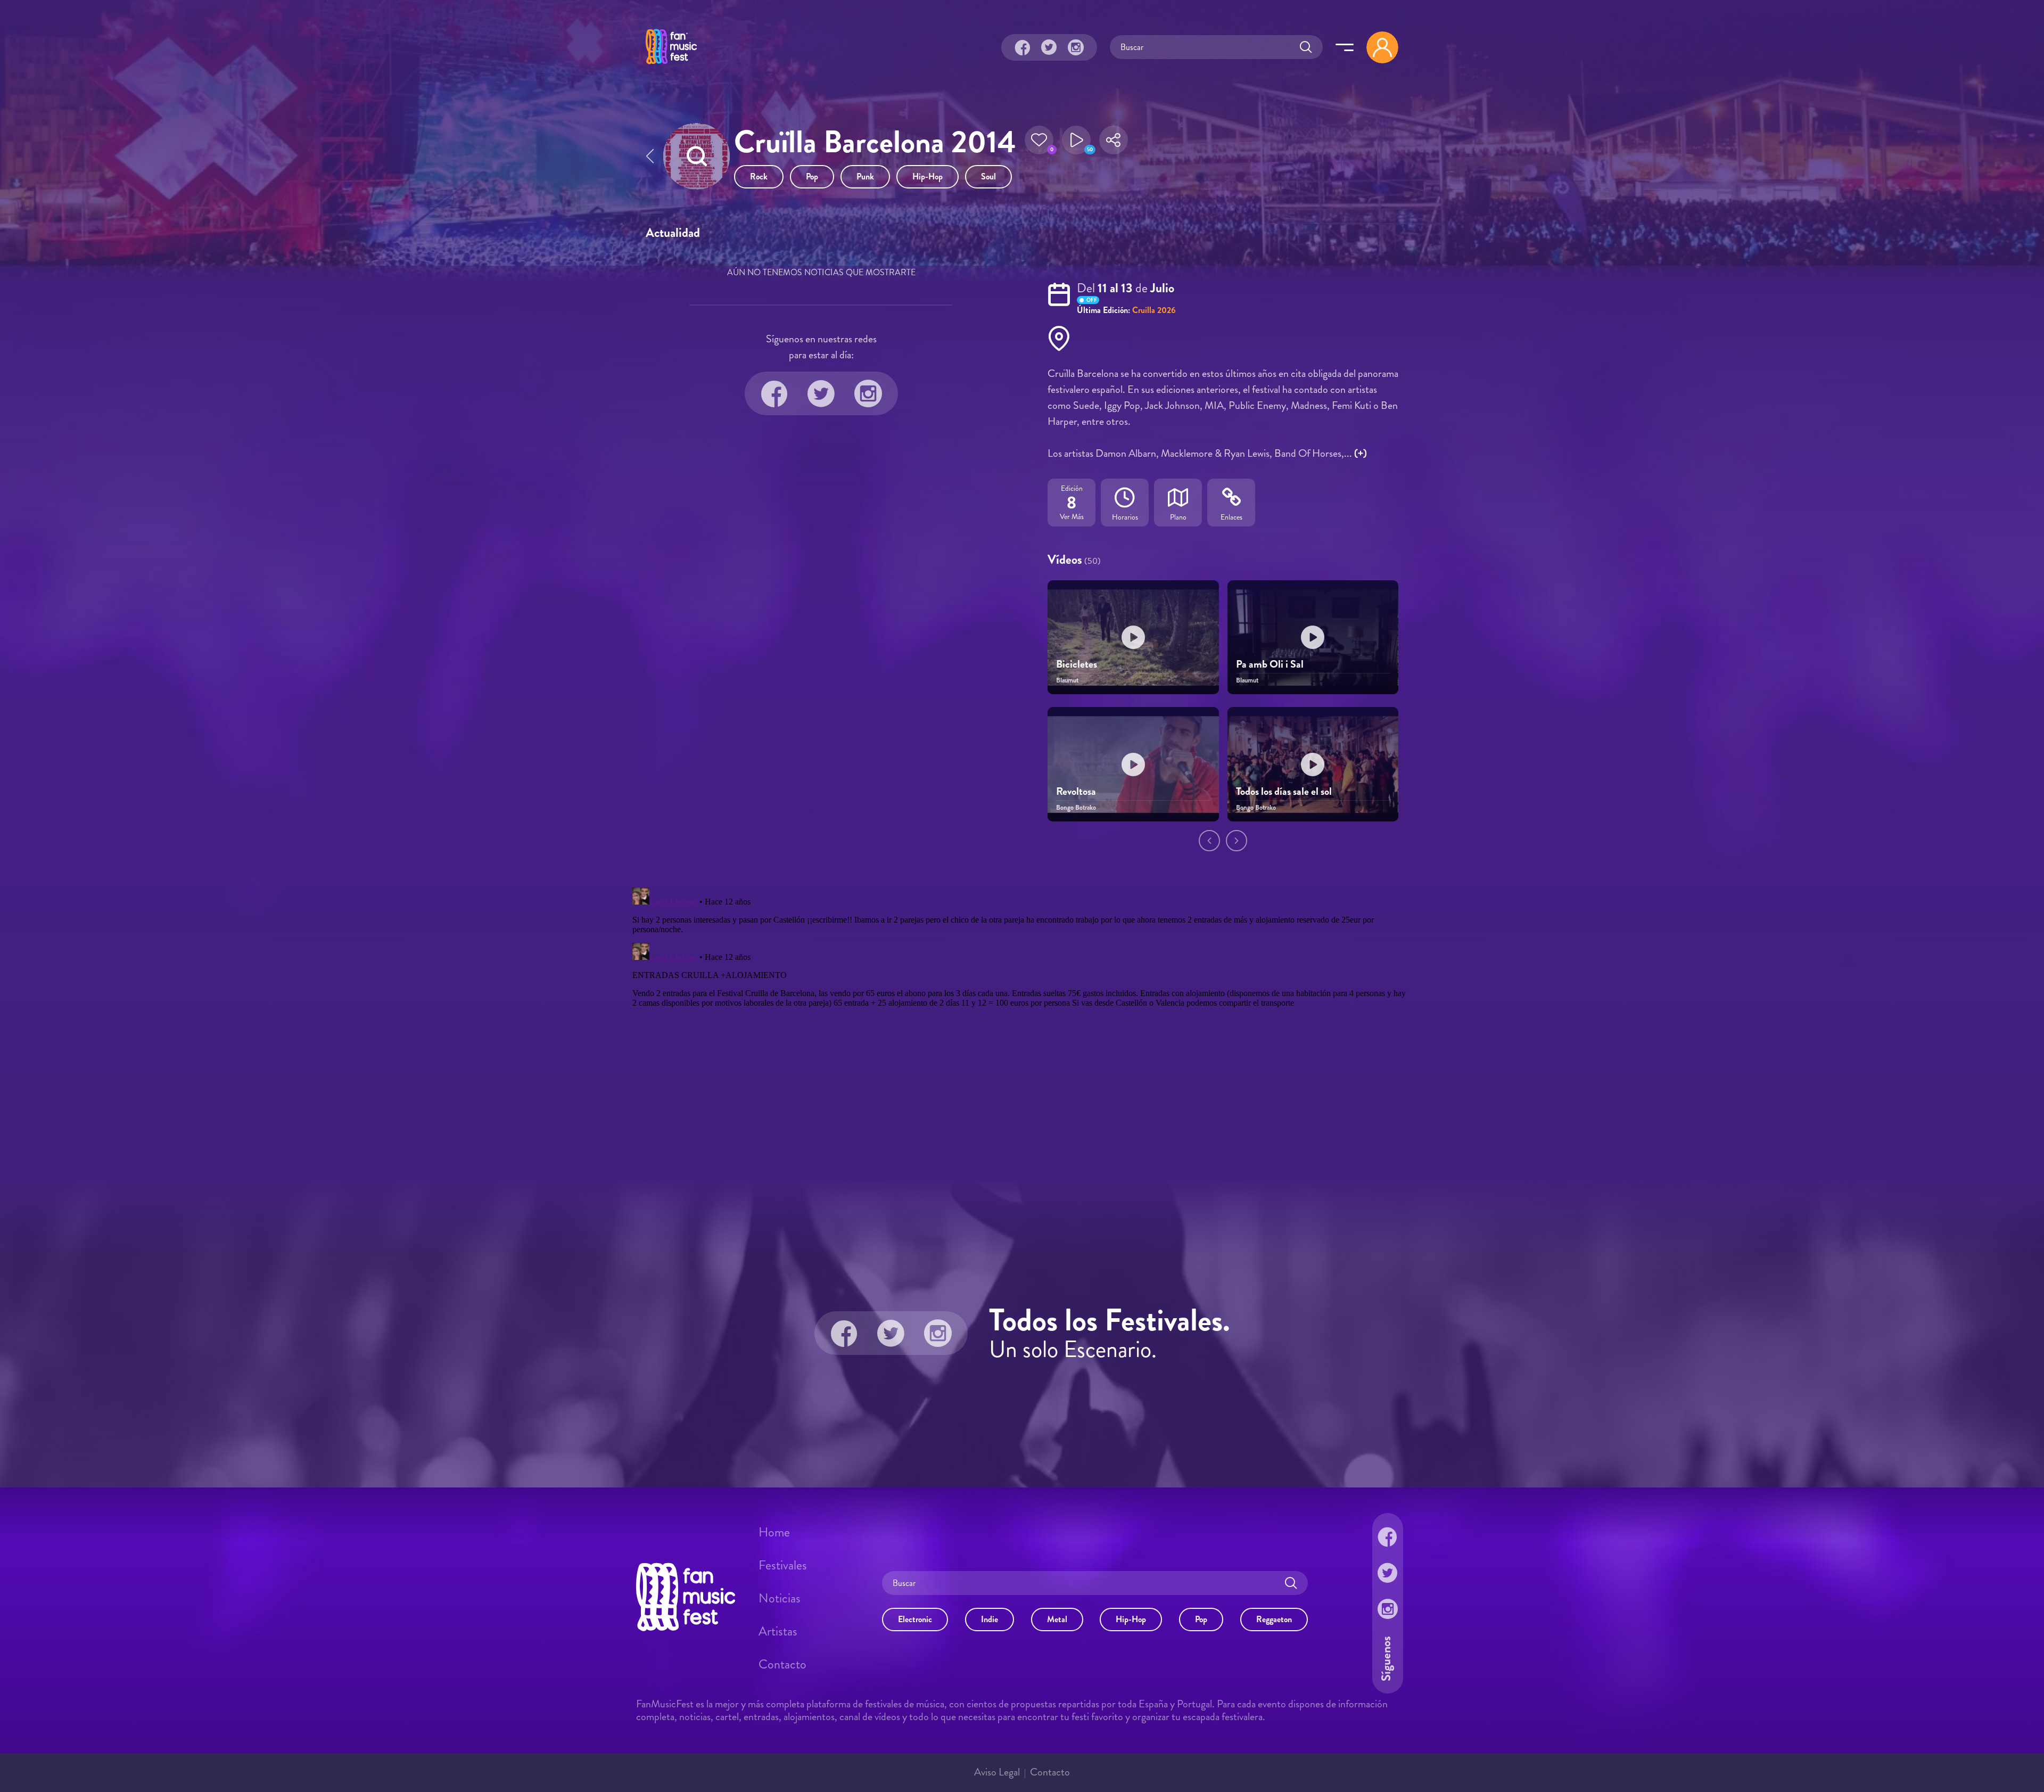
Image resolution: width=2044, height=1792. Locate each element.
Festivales (783, 1565)
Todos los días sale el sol (1284, 791)
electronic (915, 1619)
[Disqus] (1022, 1016)
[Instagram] (1076, 47)
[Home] (671, 65)
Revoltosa (1076, 791)
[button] (1039, 143)
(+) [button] (1361, 453)
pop (812, 176)
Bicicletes (1077, 664)
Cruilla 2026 (1154, 310)
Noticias (780, 1598)
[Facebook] (1023, 47)
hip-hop (928, 176)
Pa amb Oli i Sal (1270, 664)
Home (774, 1532)
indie (990, 1619)
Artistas (778, 1631)
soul (988, 176)
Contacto (782, 1664)
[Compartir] (1114, 143)
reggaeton (1274, 1619)
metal (1057, 1619)
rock (759, 176)
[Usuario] (1382, 47)
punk (865, 176)
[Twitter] (1049, 47)
